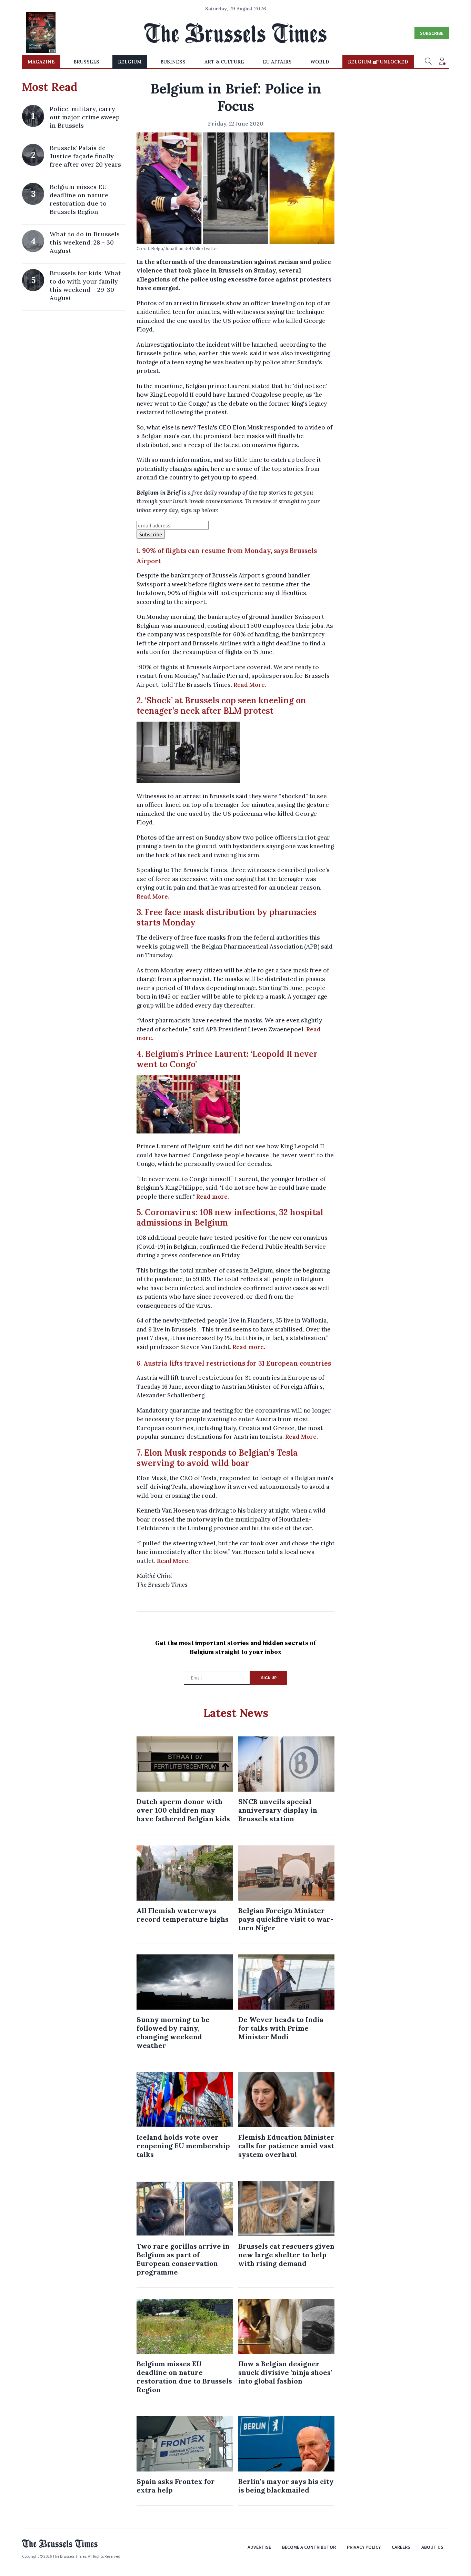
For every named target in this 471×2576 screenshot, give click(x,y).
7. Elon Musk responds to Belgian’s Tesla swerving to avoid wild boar (217, 1458)
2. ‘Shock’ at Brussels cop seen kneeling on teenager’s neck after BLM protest (221, 706)
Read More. (250, 685)
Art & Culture (224, 62)
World (320, 62)
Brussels (86, 62)
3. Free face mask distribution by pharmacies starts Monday (227, 917)
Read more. (213, 1197)
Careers (401, 2547)
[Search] (428, 62)
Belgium (130, 62)
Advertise (259, 2547)
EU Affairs (277, 62)
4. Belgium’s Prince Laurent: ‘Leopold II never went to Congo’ (227, 1059)
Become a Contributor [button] (309, 2547)
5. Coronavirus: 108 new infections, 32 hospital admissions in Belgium (230, 1217)
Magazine (41, 62)
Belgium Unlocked (378, 62)
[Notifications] (442, 62)
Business (173, 62)
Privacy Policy (364, 2547)
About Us (432, 2547)
